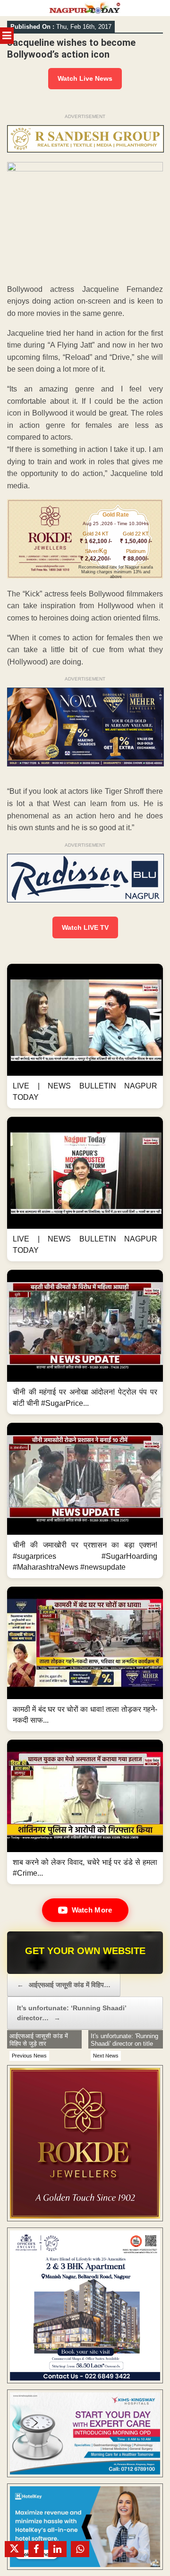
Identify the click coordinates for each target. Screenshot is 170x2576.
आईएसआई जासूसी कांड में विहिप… (64, 1985)
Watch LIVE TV (85, 927)
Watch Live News (85, 78)
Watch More (92, 1910)
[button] (85, 1036)
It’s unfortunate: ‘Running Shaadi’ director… (72, 2013)
